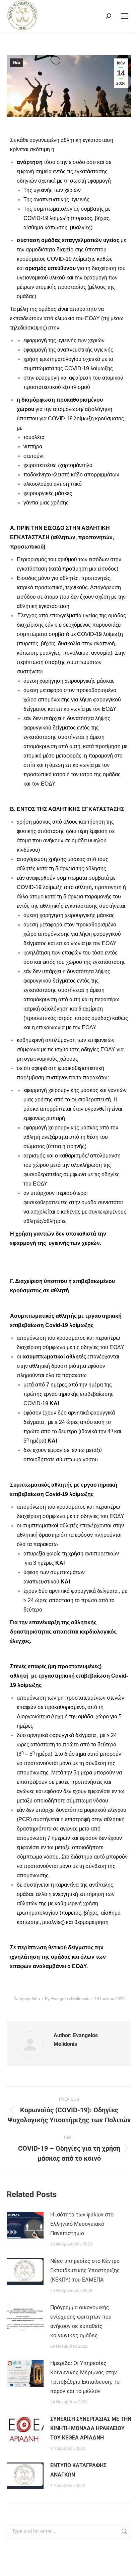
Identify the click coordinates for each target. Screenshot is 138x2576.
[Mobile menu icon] (125, 16)
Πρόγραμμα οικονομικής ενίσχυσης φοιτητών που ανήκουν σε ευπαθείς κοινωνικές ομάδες (81, 2321)
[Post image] (25, 2225)
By (67, 1999)
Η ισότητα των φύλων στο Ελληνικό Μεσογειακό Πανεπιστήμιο (82, 2224)
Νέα (17, 63)
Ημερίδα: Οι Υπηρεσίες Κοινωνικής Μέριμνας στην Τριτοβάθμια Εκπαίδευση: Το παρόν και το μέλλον (85, 2377)
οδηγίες (90, 1049)
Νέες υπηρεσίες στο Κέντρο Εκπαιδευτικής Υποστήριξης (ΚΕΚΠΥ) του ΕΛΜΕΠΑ (85, 2270)
